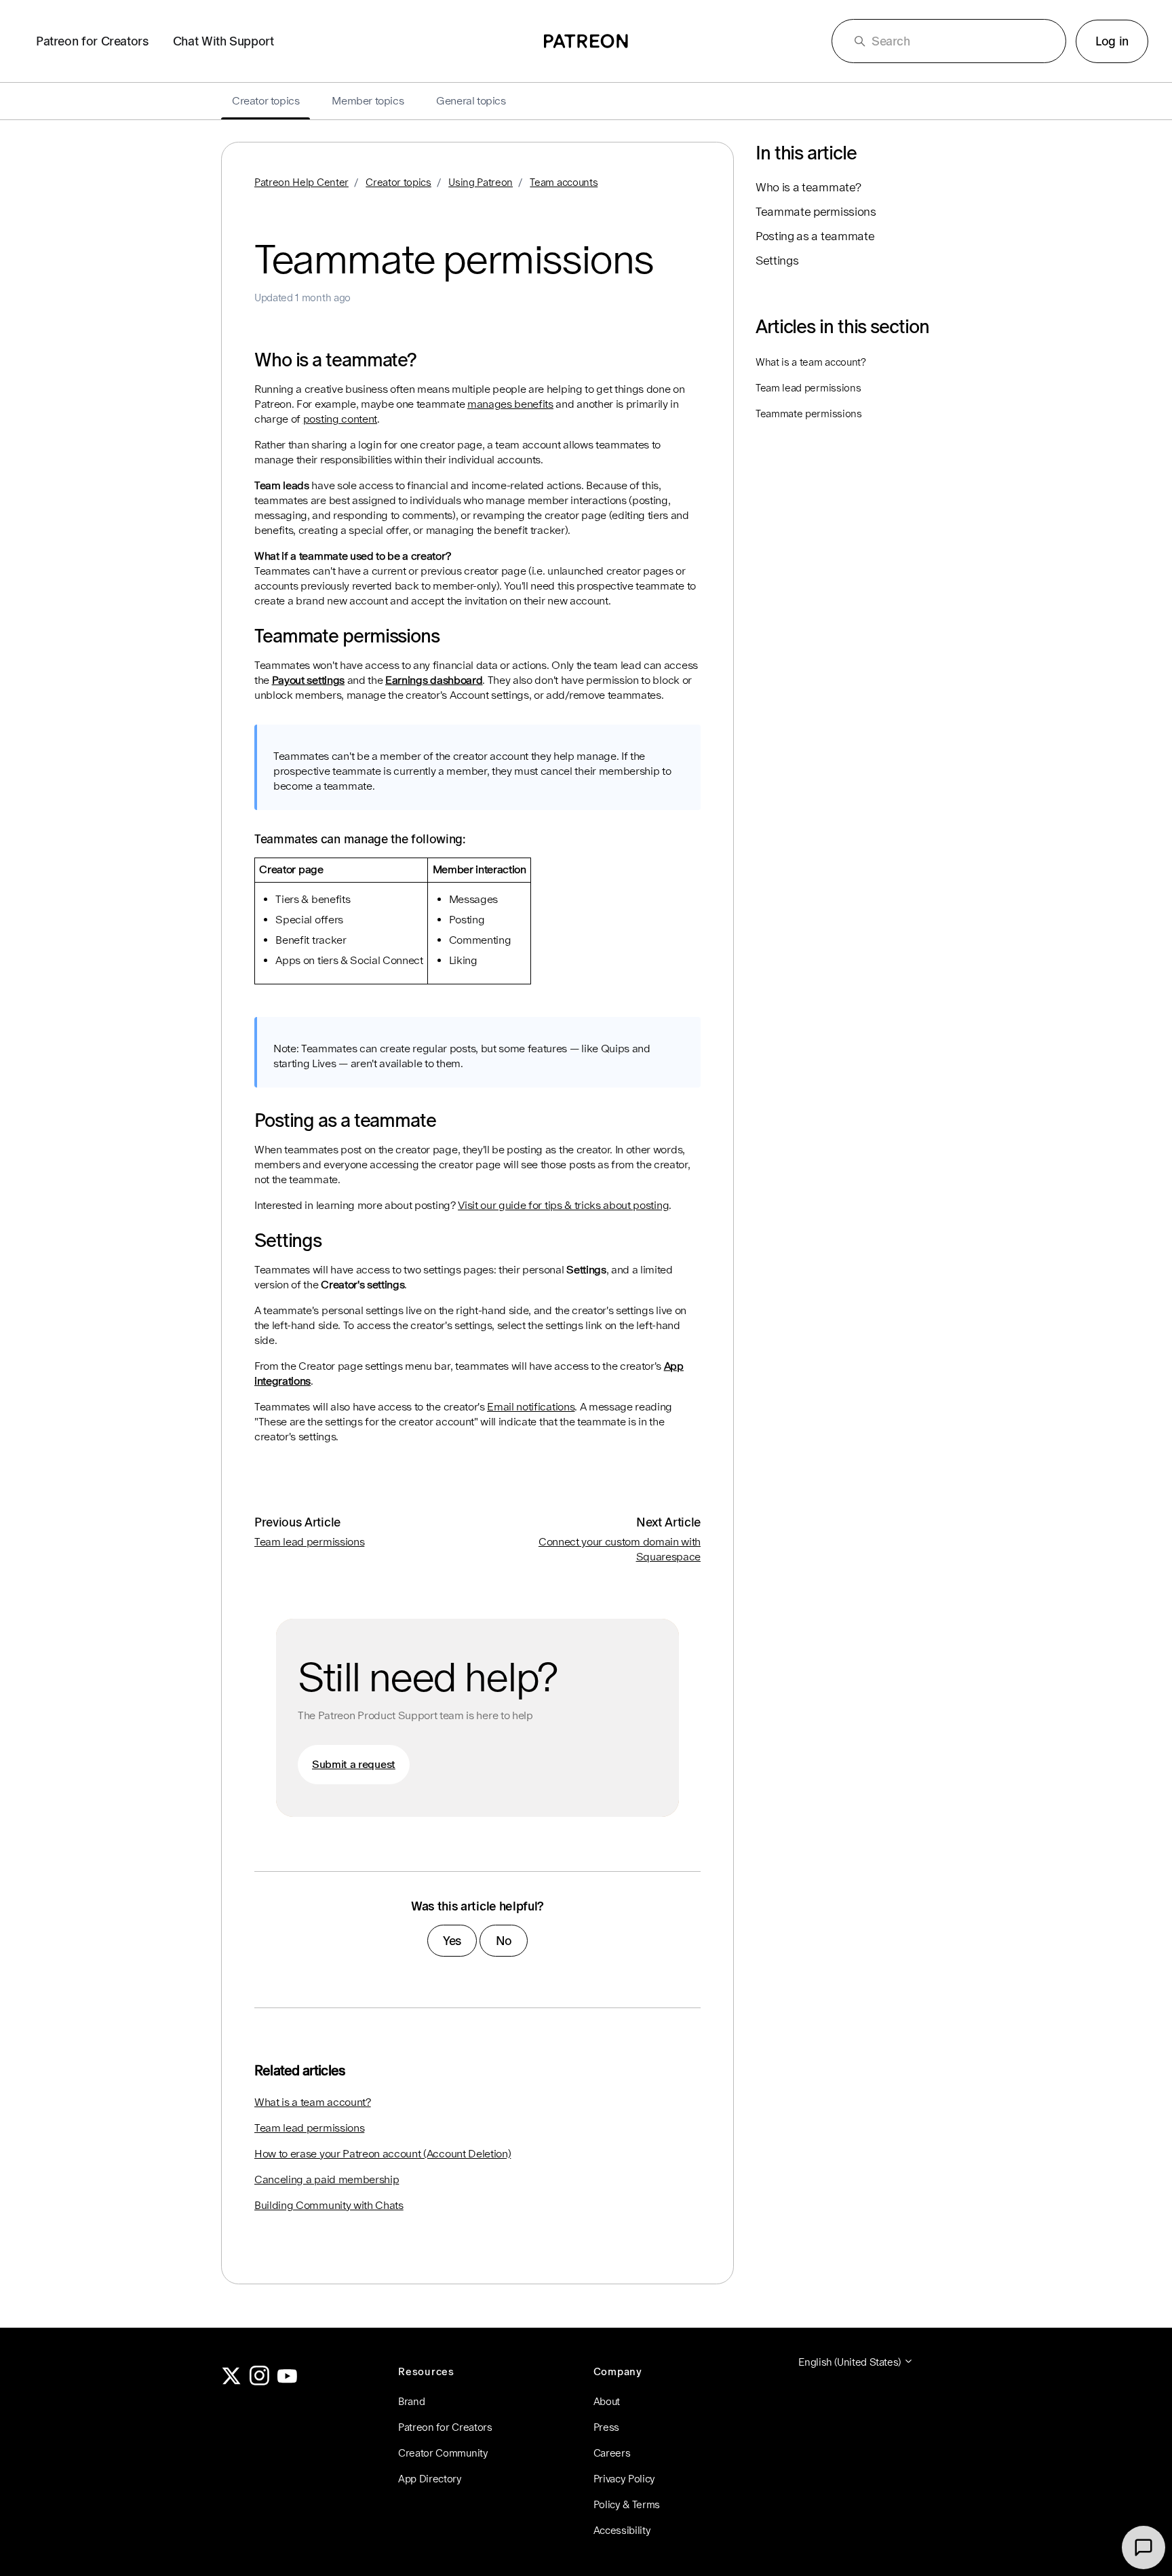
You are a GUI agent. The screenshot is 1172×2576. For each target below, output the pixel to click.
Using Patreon (481, 182)
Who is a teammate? (808, 187)
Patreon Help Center (301, 182)
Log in (1112, 41)
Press (606, 2427)
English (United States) (851, 2362)
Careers (612, 2453)
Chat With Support (223, 41)
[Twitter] (231, 2382)
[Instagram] (260, 2382)
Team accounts (564, 182)
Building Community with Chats (329, 2205)
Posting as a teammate (815, 236)
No (504, 1941)
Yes (452, 1941)
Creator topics (398, 182)
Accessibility (622, 2530)
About (607, 2401)
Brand (411, 2401)
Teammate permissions (816, 212)
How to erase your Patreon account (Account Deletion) (383, 2154)
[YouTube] (288, 2382)
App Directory (430, 2479)
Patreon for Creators (92, 41)
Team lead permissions (309, 1542)
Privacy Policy (625, 2479)
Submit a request (354, 1764)
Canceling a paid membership (327, 2179)
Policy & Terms (627, 2504)
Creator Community (443, 2453)
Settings (777, 261)
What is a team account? (313, 2102)
